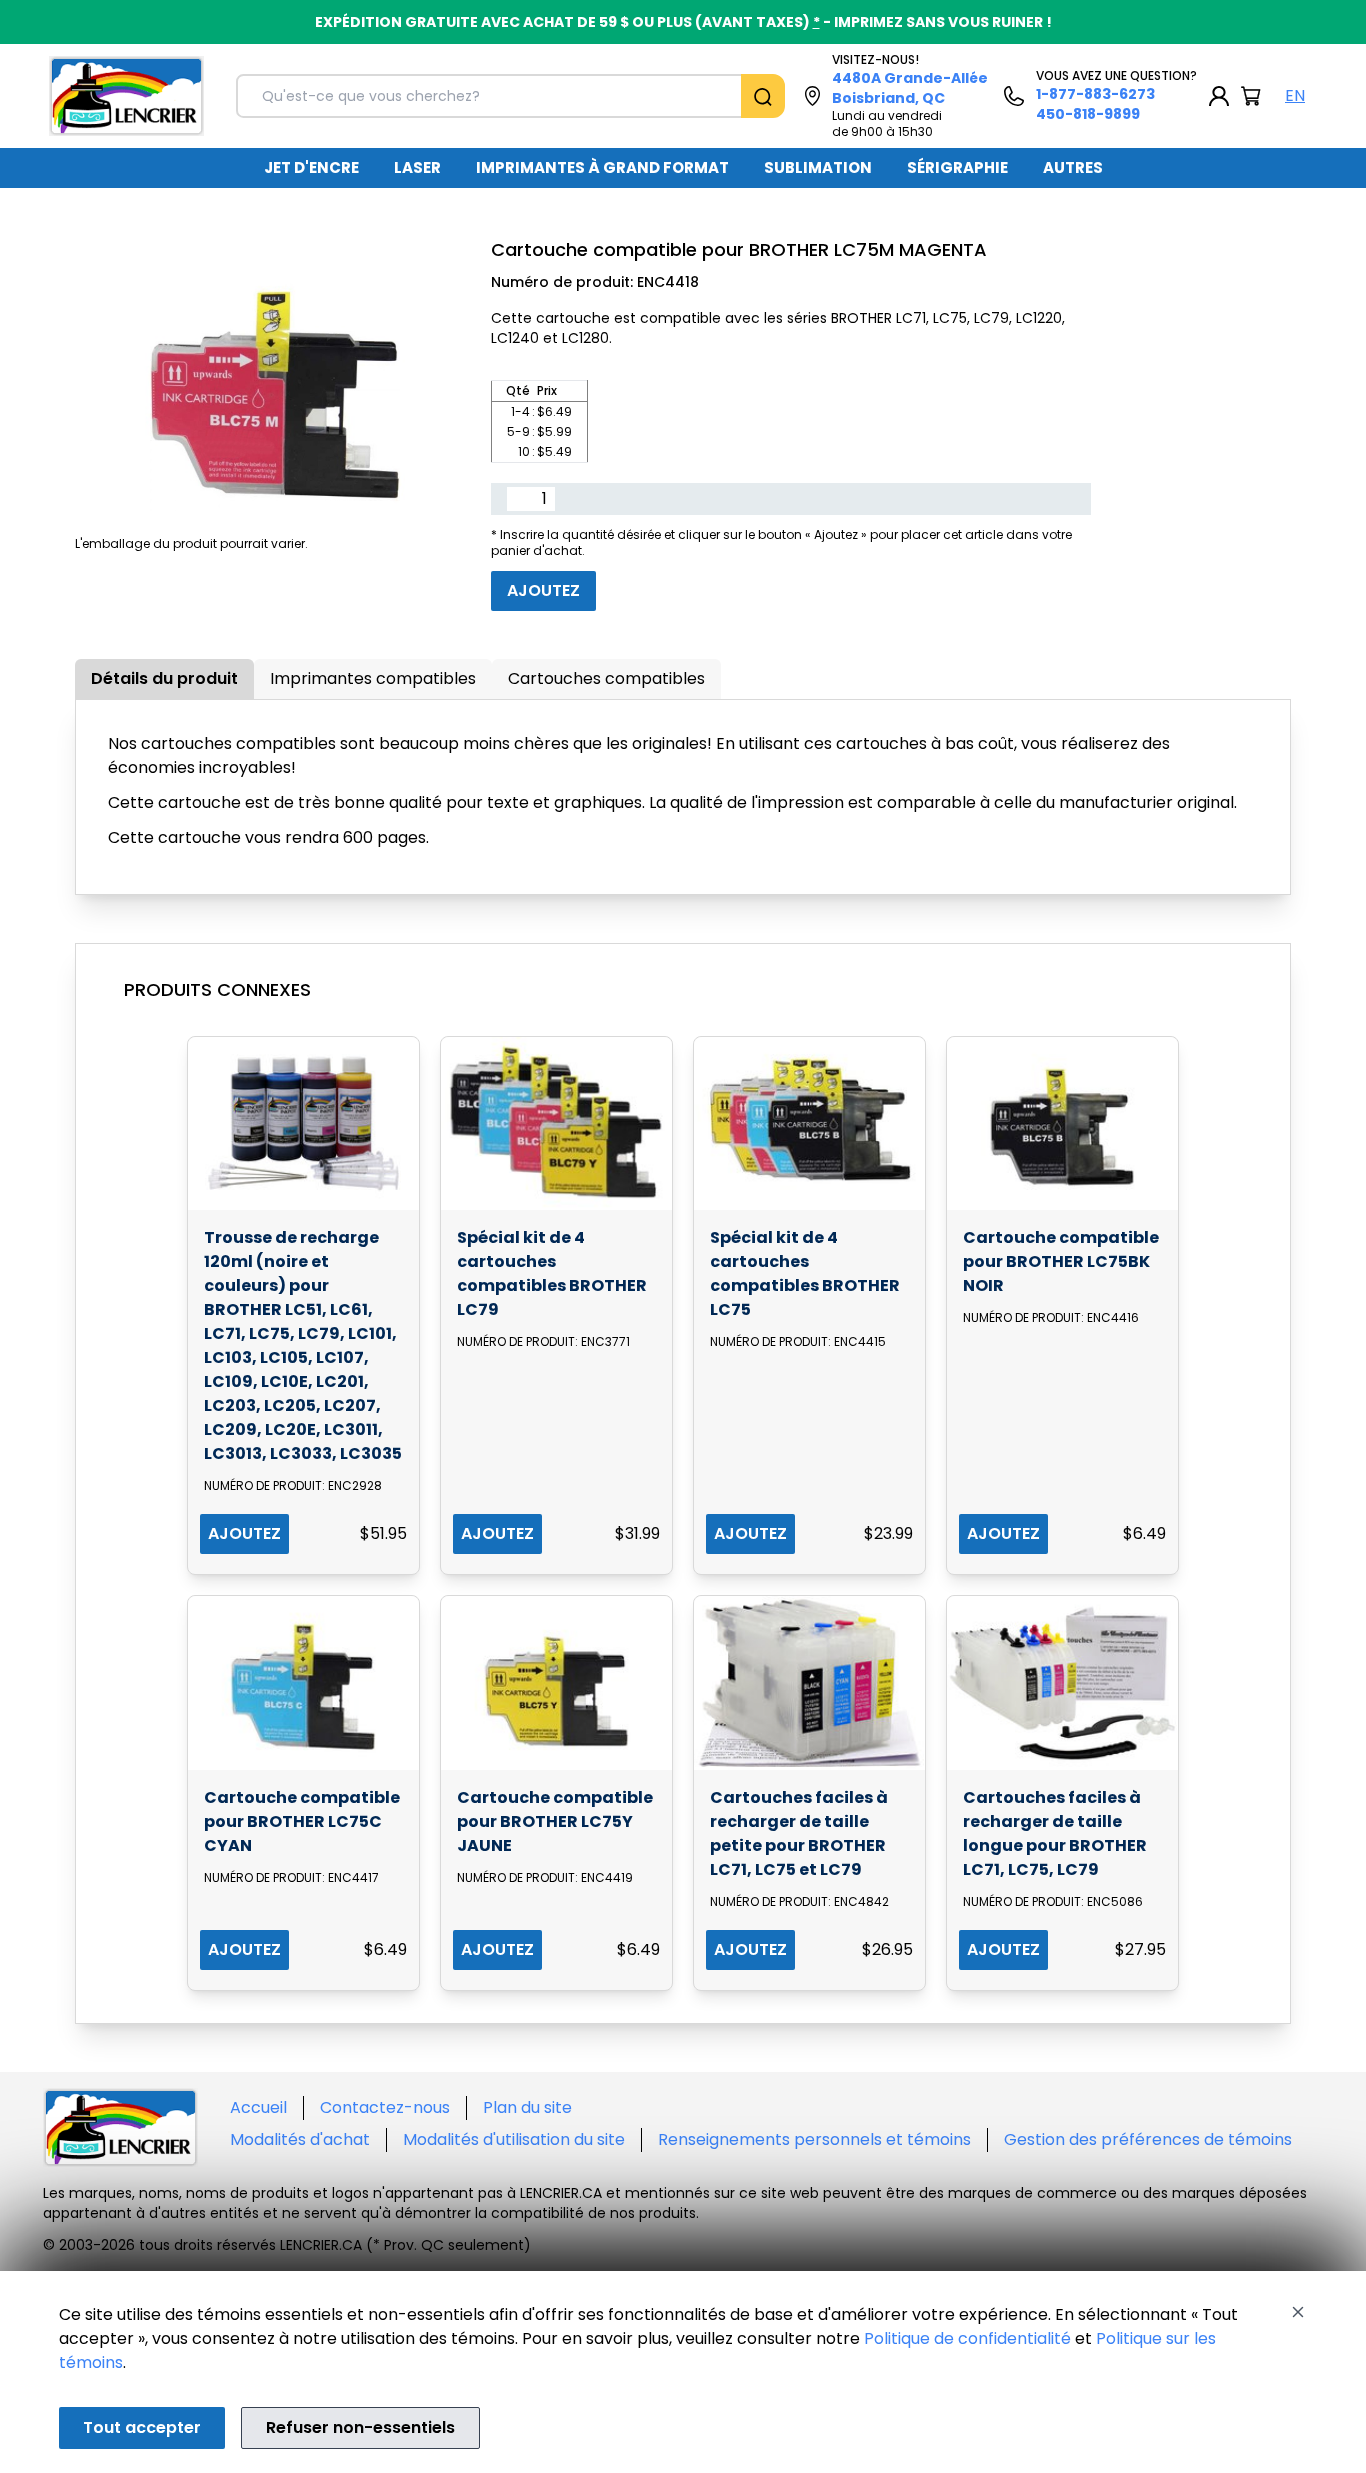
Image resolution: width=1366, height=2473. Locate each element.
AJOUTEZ (244, 1533)
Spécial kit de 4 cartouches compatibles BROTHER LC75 (805, 1273)
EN (1295, 95)
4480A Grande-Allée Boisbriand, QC (910, 88)
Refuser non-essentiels (360, 2427)
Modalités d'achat (300, 2139)
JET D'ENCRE (311, 167)
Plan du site (527, 2107)
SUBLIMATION (818, 167)
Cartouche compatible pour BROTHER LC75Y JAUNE (555, 1821)
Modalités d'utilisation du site (514, 2139)
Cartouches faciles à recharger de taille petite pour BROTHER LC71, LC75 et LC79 (799, 1833)
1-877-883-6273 (1095, 94)
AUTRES (1073, 167)
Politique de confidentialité (967, 2338)
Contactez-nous (385, 2107)
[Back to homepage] (126, 96)
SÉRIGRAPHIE (957, 167)
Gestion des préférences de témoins (1148, 2139)
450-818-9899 (1088, 114)
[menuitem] (311, 168)
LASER (417, 167)
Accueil (258, 2107)
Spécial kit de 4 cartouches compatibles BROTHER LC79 (552, 1273)
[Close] (1298, 2312)
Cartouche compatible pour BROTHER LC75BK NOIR (1061, 1261)
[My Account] (1219, 96)
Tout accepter (142, 2427)
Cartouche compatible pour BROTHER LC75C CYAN (302, 1821)
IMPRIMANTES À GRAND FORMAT (602, 167)
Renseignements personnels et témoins (814, 2139)
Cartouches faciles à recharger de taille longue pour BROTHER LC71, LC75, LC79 (1055, 1833)
